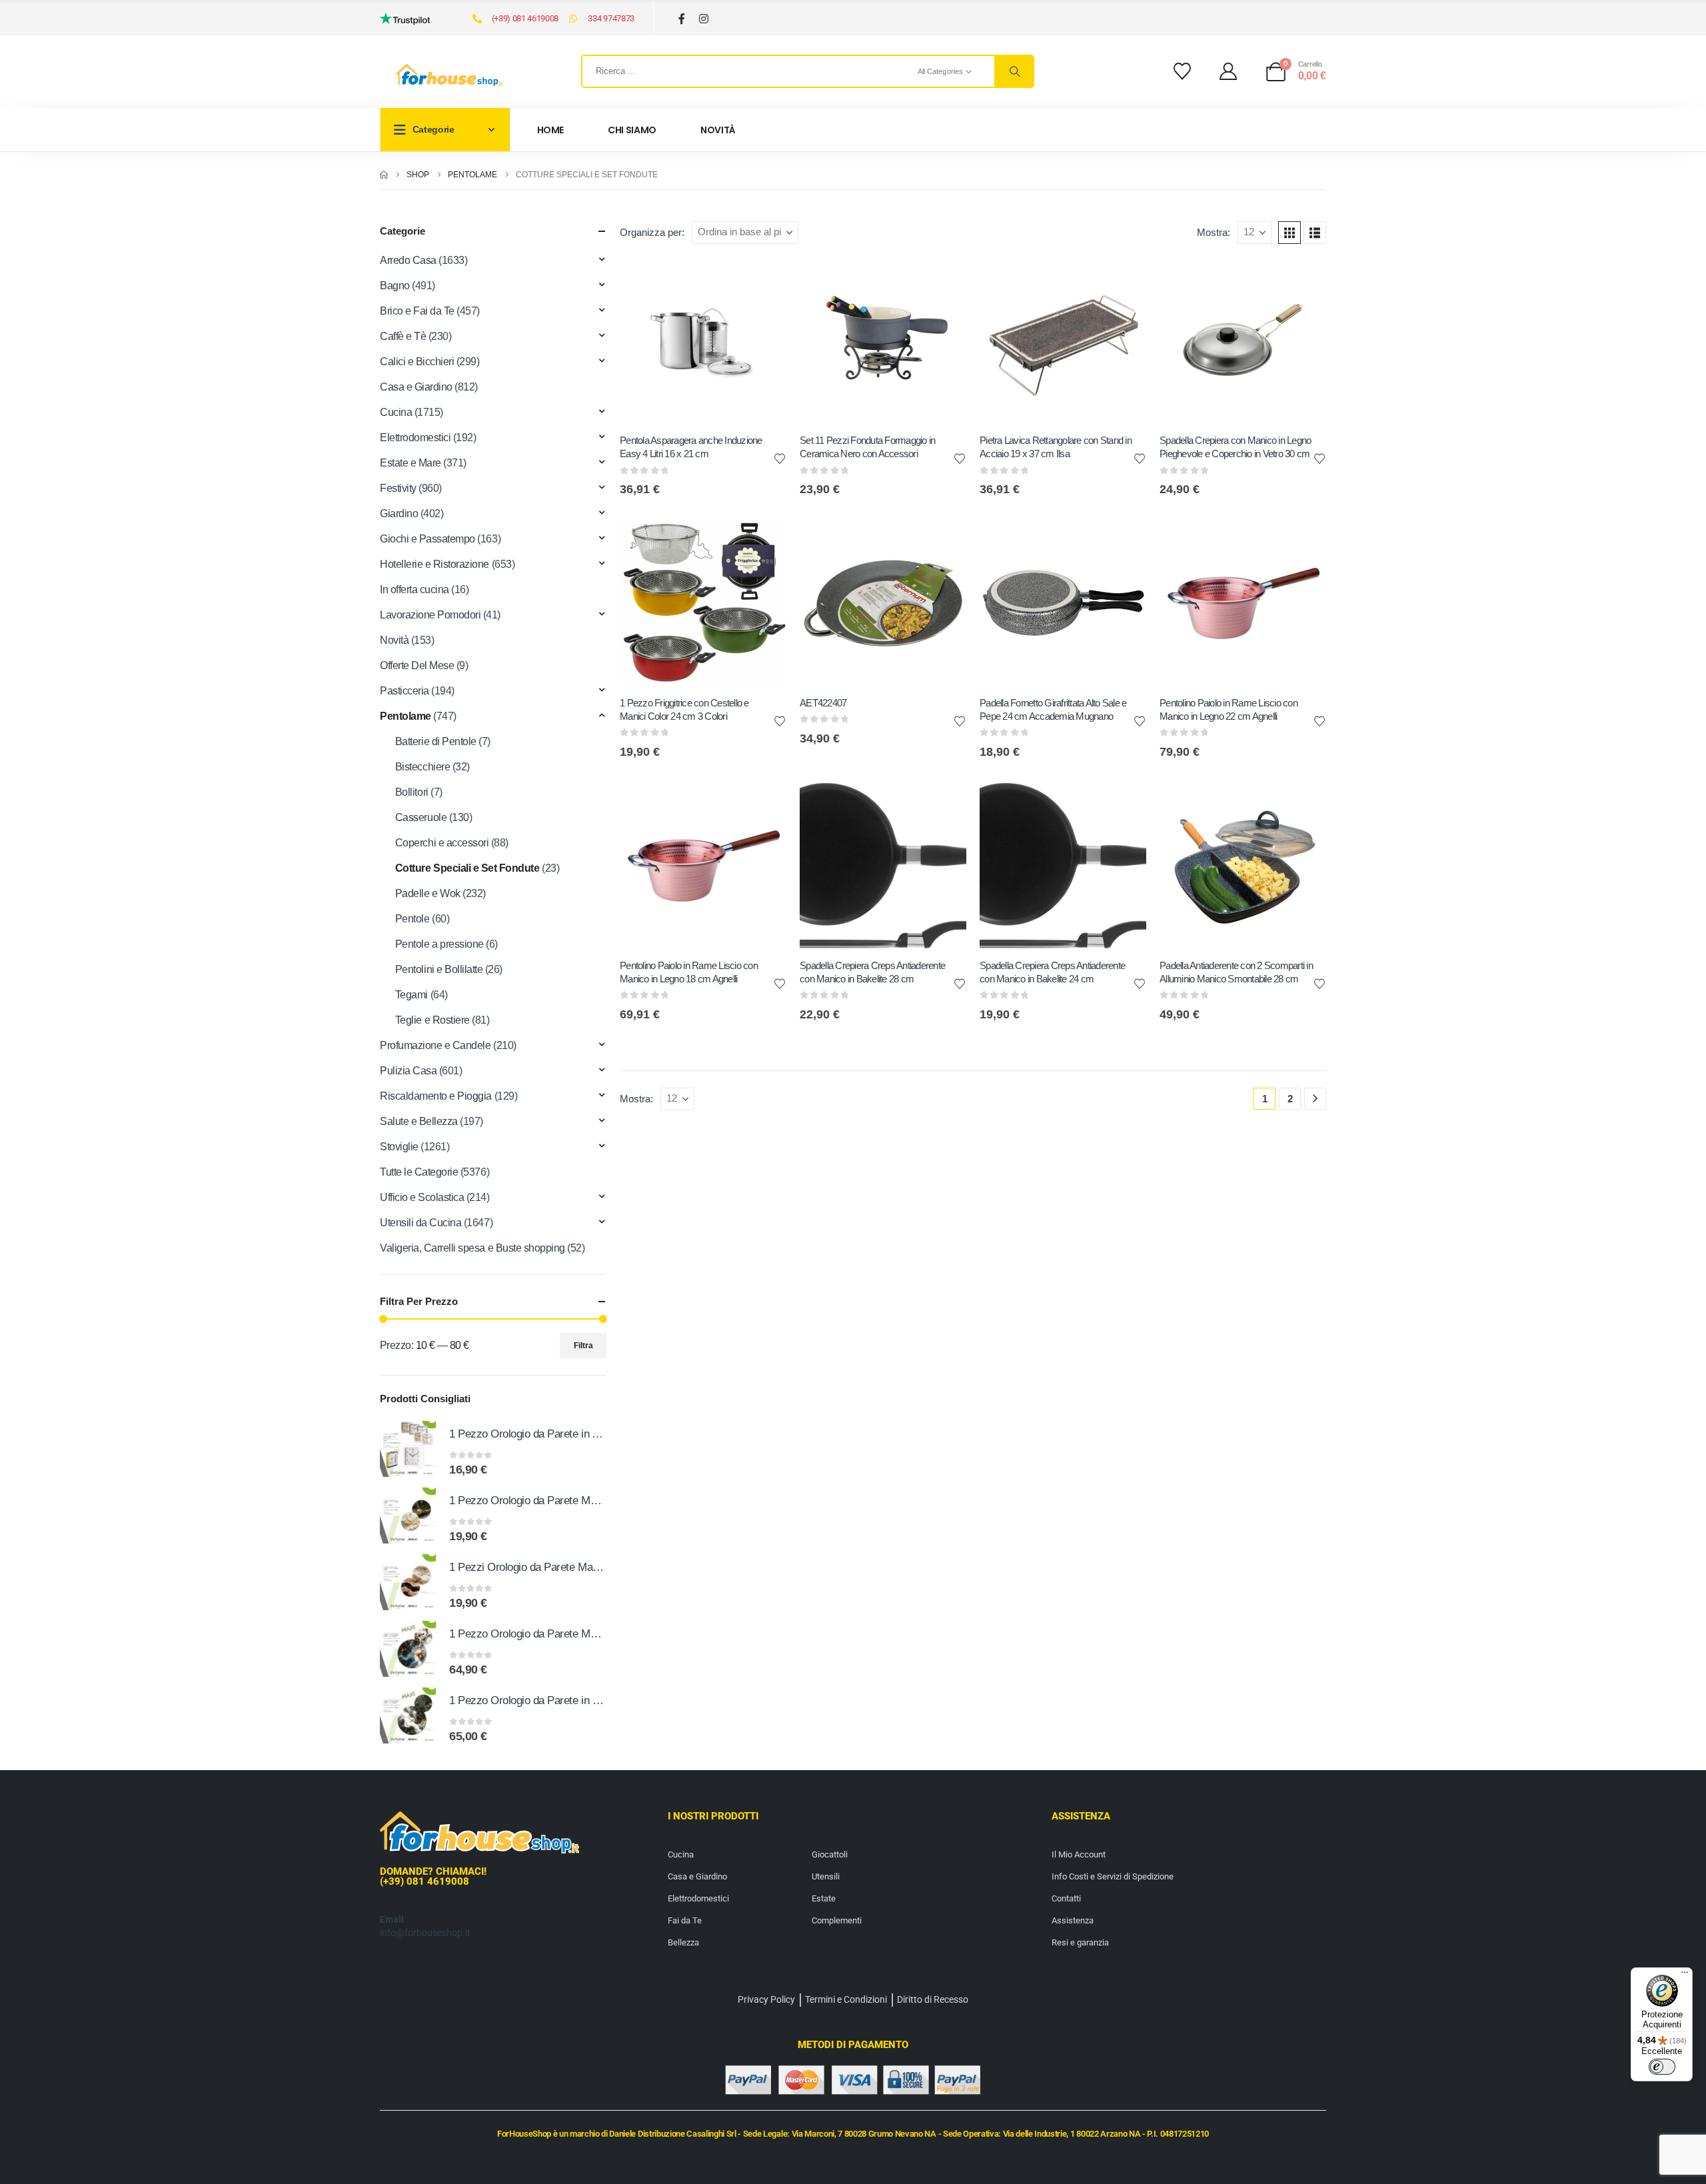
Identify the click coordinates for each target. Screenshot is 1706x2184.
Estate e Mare (411, 463)
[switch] (1662, 2067)
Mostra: (1214, 233)
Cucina (396, 412)
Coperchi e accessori (442, 843)
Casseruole (421, 817)
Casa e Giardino (416, 387)
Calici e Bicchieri (417, 362)
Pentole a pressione (439, 944)
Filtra (583, 1346)
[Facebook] (682, 19)
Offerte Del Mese (417, 665)
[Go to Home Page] (384, 175)
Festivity (398, 488)
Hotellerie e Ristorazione (434, 564)
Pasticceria (405, 691)
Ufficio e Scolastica (422, 1197)
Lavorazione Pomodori (430, 615)
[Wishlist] (1182, 71)
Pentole (413, 919)
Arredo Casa (408, 260)
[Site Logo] (449, 75)
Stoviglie (399, 1147)
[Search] (1014, 71)
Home (551, 130)
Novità (718, 130)
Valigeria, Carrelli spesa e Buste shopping (472, 1248)
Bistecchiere (423, 767)
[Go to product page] (408, 1449)
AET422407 (823, 703)
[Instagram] (704, 19)
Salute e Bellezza (419, 1121)
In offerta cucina (415, 589)
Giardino (399, 514)
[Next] (1315, 1099)
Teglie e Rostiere (432, 1020)
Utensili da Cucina (421, 1223)
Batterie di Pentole (436, 741)
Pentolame (406, 716)
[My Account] (1229, 71)
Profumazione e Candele (435, 1045)
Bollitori (412, 792)
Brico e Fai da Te (417, 311)
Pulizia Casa (408, 1071)
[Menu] (1685, 1975)
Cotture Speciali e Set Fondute (467, 868)
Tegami (412, 995)
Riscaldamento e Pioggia (436, 1096)
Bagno (395, 286)
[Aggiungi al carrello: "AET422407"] (944, 542)
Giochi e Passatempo (427, 539)
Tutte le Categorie (419, 1172)
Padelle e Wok (428, 893)
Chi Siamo (632, 130)
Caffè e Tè (403, 336)
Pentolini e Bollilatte (439, 969)
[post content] (703, 341)
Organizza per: (652, 233)
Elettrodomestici (415, 438)
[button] (1289, 233)
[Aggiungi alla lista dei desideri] (780, 458)
